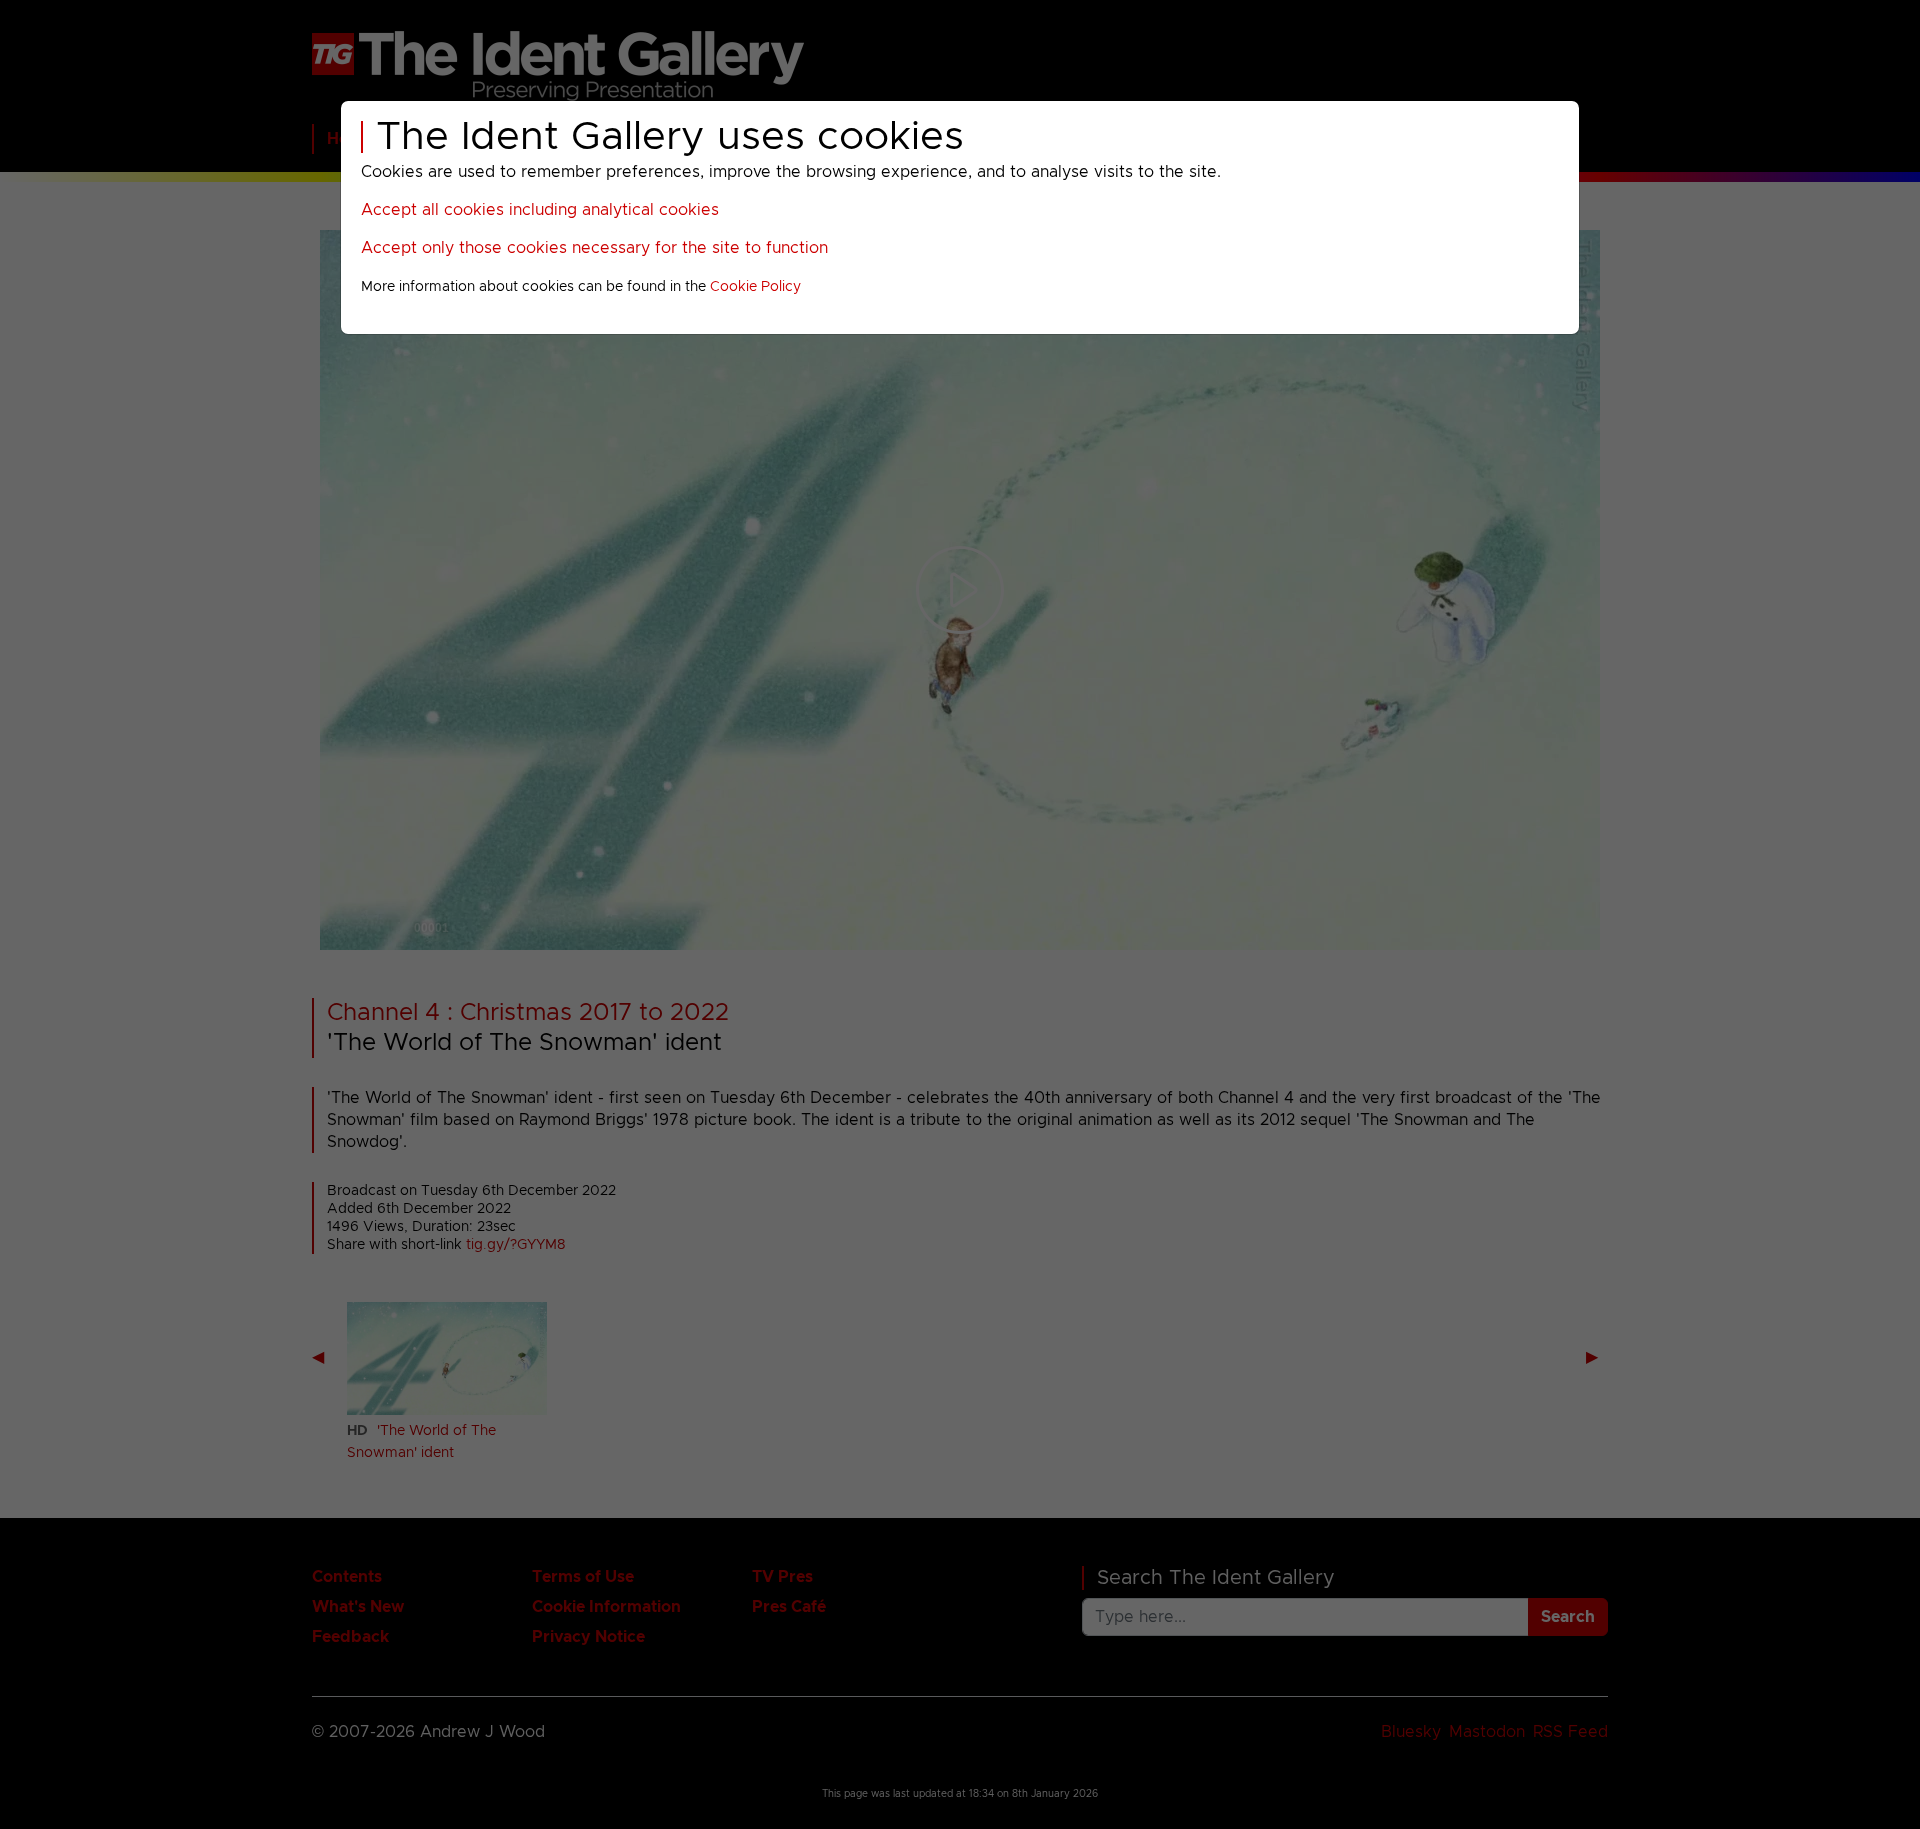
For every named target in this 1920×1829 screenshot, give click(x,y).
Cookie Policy (755, 287)
